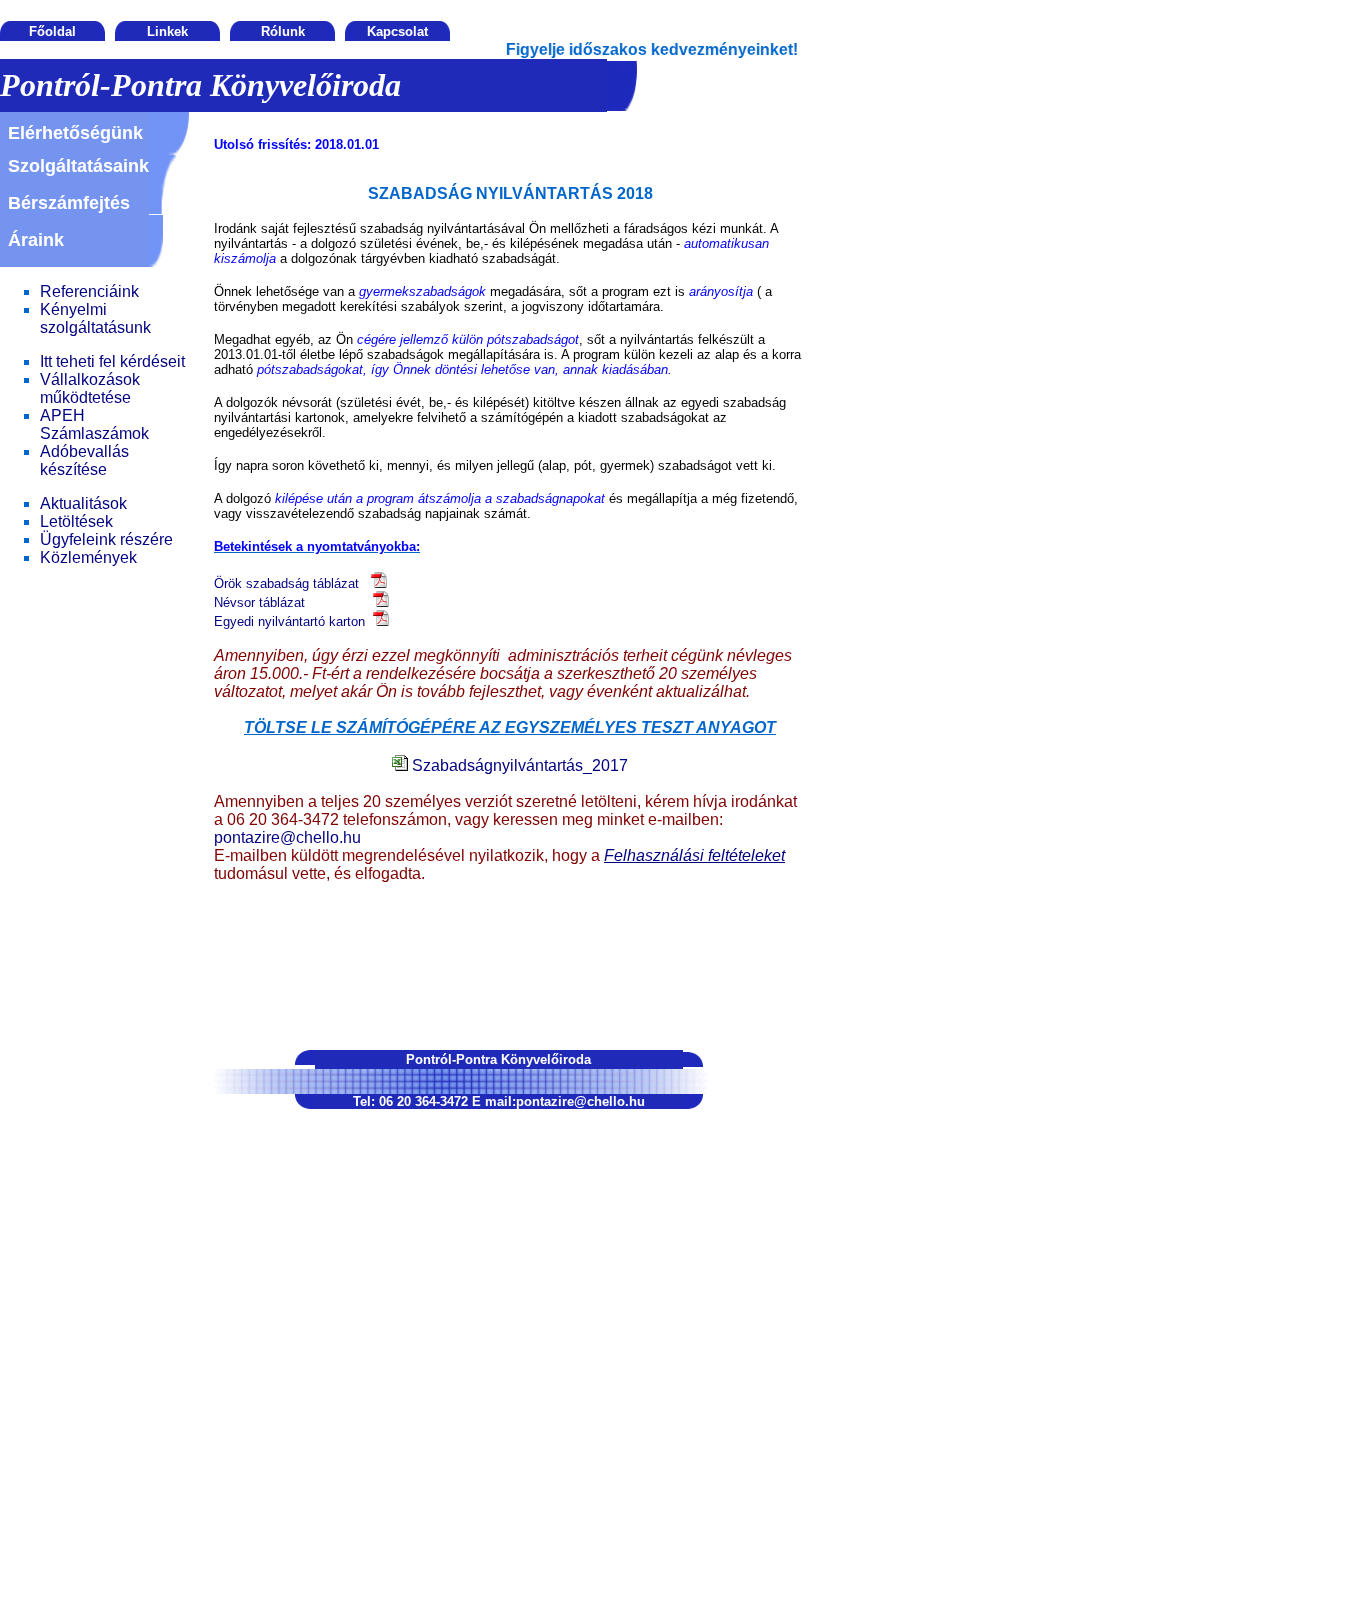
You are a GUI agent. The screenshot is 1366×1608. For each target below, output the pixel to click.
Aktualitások (83, 503)
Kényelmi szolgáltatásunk (95, 318)
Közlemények (88, 557)
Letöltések (76, 521)
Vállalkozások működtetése (90, 388)
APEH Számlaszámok (94, 424)
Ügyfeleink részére (106, 539)
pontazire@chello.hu (287, 837)
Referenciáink (89, 291)
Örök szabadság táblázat (292, 583)
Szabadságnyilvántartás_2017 (518, 765)
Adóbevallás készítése (84, 460)
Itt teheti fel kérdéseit (112, 361)
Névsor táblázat (293, 602)
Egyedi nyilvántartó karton (293, 621)
